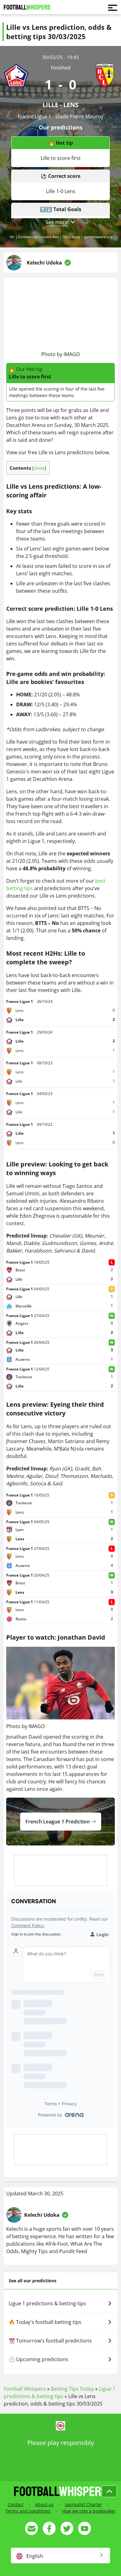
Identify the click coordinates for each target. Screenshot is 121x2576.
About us (44, 2504)
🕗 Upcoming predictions (38, 2359)
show (39, 468)
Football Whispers (25, 2389)
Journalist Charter (84, 2504)
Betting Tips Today (72, 2389)
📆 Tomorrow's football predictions (50, 2341)
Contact (16, 2504)
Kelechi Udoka (44, 263)
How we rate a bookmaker (89, 2511)
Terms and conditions (28, 2511)
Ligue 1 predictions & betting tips (47, 2303)
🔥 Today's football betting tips (45, 2322)
